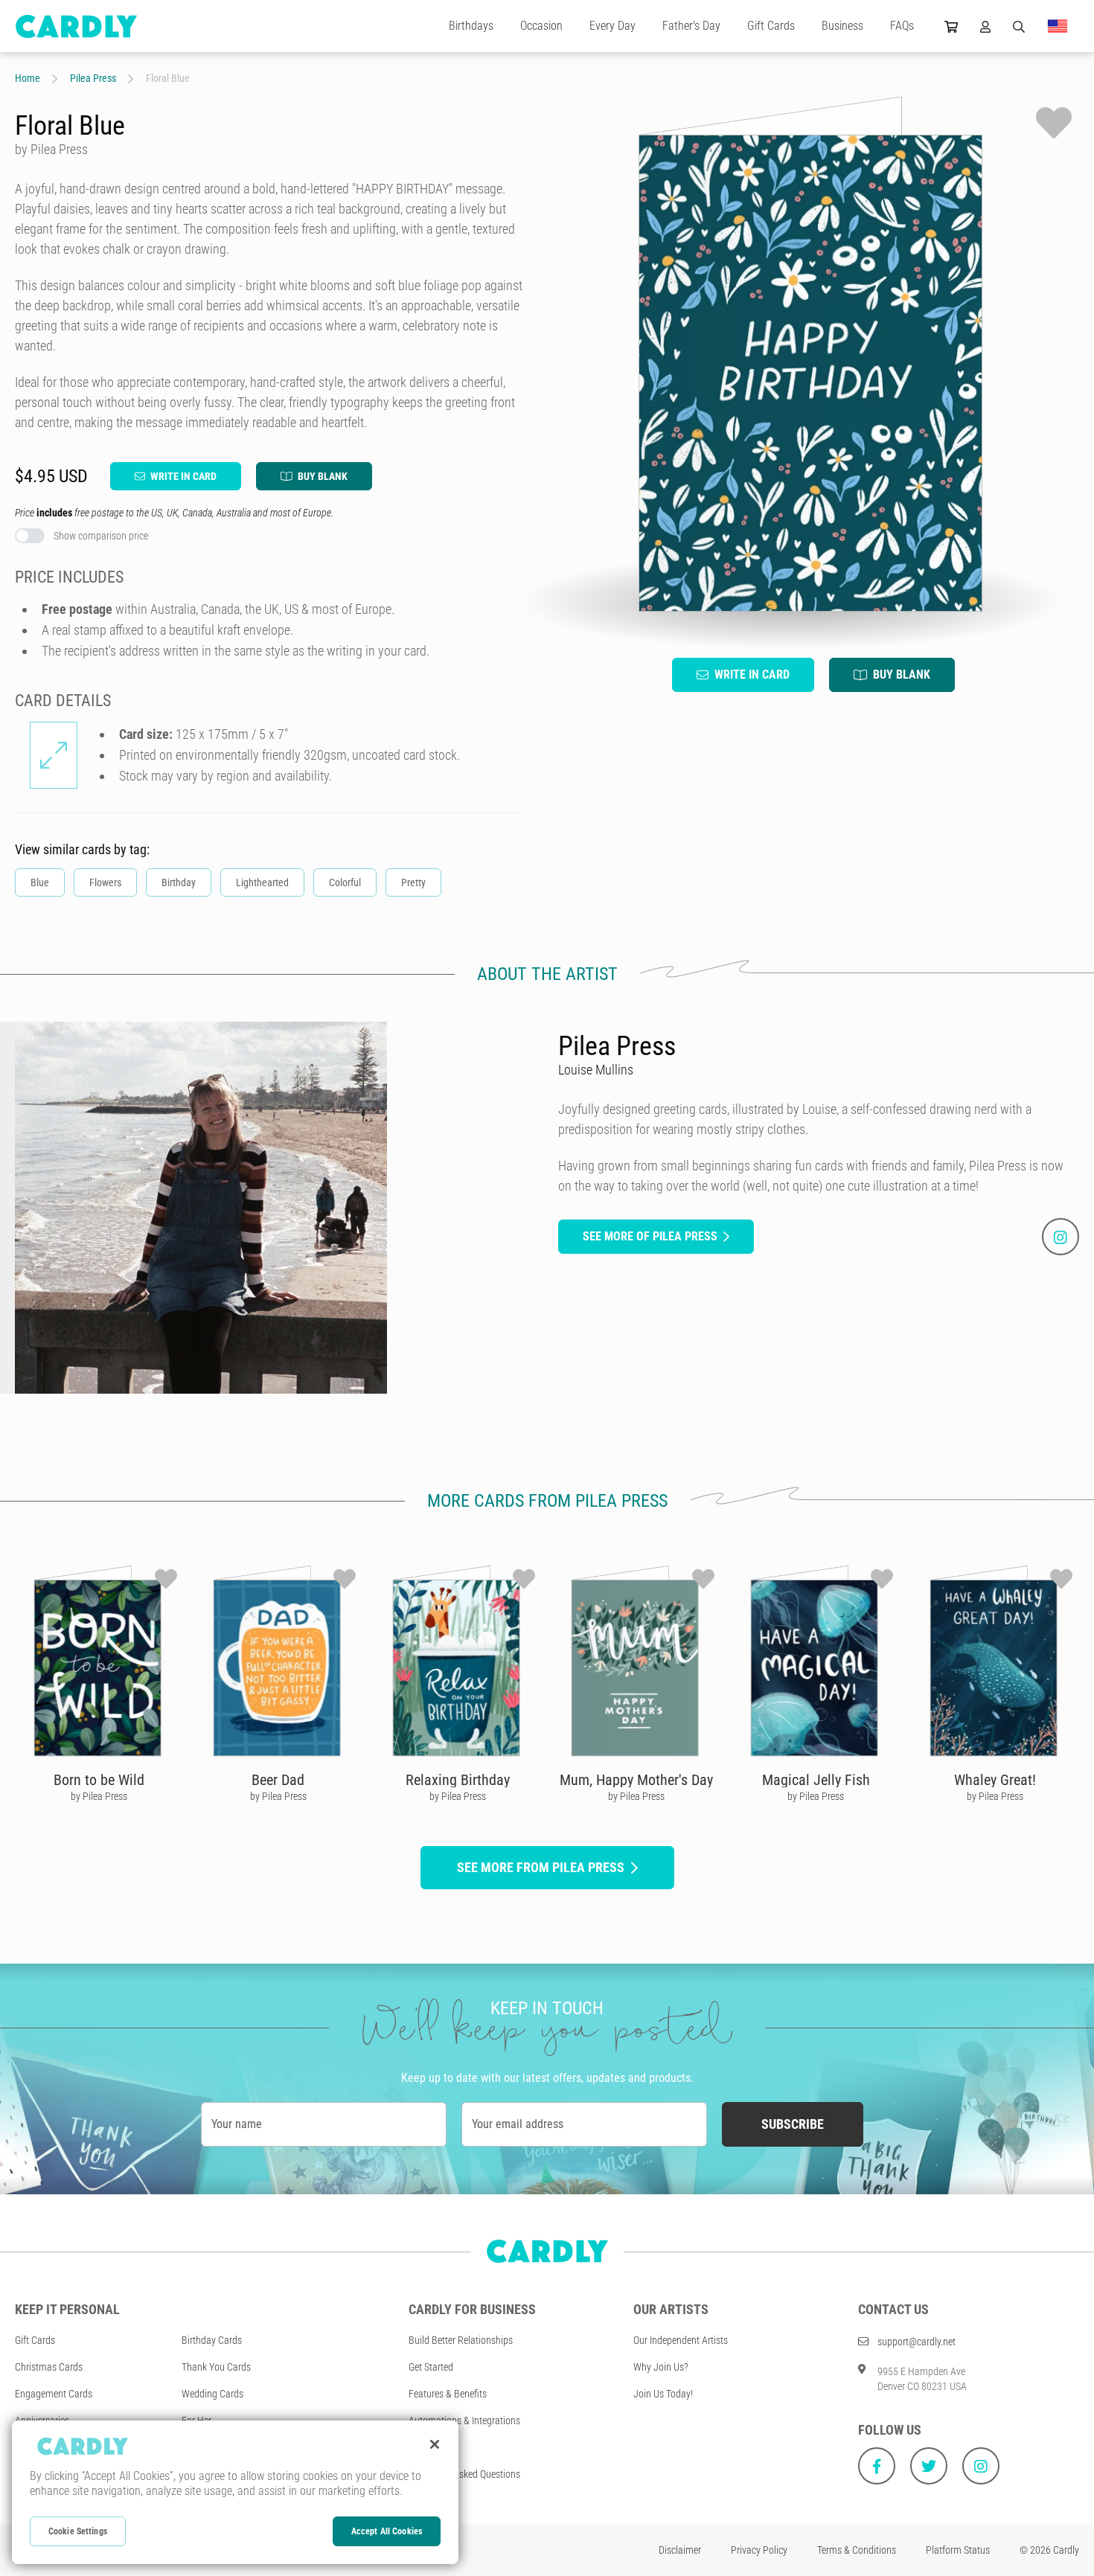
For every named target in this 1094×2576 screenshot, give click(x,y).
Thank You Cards (216, 2367)
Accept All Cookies (387, 2531)
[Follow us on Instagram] (981, 2466)
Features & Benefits (448, 2394)
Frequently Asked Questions (464, 2474)
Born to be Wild (99, 1780)
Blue (40, 882)
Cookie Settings (78, 2531)
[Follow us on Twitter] (929, 2466)
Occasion (541, 26)
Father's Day (691, 26)
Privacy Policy (759, 2550)
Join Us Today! (663, 2394)
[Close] (435, 2444)
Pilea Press (93, 78)
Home (28, 78)
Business (842, 26)
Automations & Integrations (464, 2420)
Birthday (179, 882)
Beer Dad (278, 1780)
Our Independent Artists (681, 2340)
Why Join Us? (661, 2367)
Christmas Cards (49, 2367)
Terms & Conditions (857, 2550)
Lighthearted (262, 882)
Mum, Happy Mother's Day (636, 1780)
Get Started (431, 2367)
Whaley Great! (995, 1780)
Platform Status (958, 2550)
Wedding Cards (212, 2394)
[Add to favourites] (1054, 123)
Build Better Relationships (461, 2340)
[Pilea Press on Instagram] (1061, 1237)
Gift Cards (771, 26)
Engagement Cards (54, 2394)
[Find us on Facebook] (877, 2466)
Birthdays (471, 26)
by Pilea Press (99, 1796)
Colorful (345, 882)
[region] (235, 2492)
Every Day (612, 26)
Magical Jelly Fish (816, 1780)
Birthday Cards (212, 2340)
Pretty (413, 882)
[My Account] (985, 26)
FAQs (902, 26)
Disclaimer (680, 2550)
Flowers (105, 882)
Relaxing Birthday (458, 1780)
